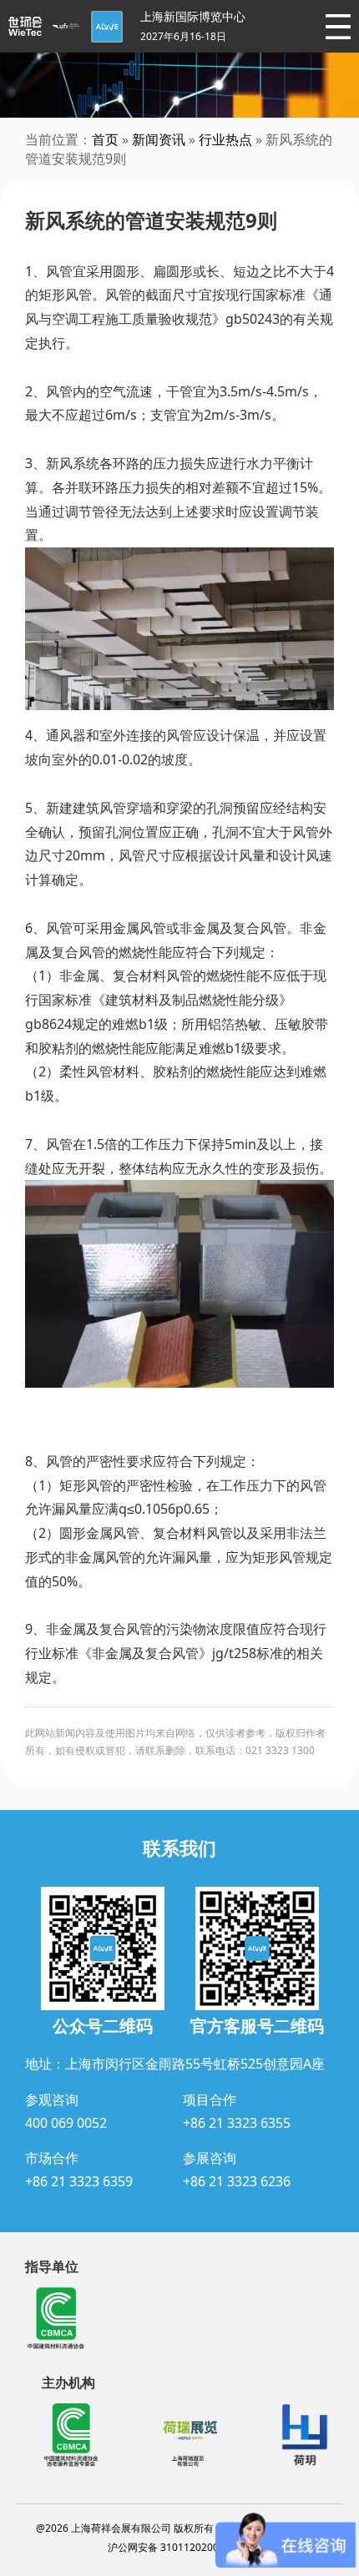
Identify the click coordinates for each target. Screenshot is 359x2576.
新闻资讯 (159, 139)
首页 (105, 139)
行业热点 (225, 139)
